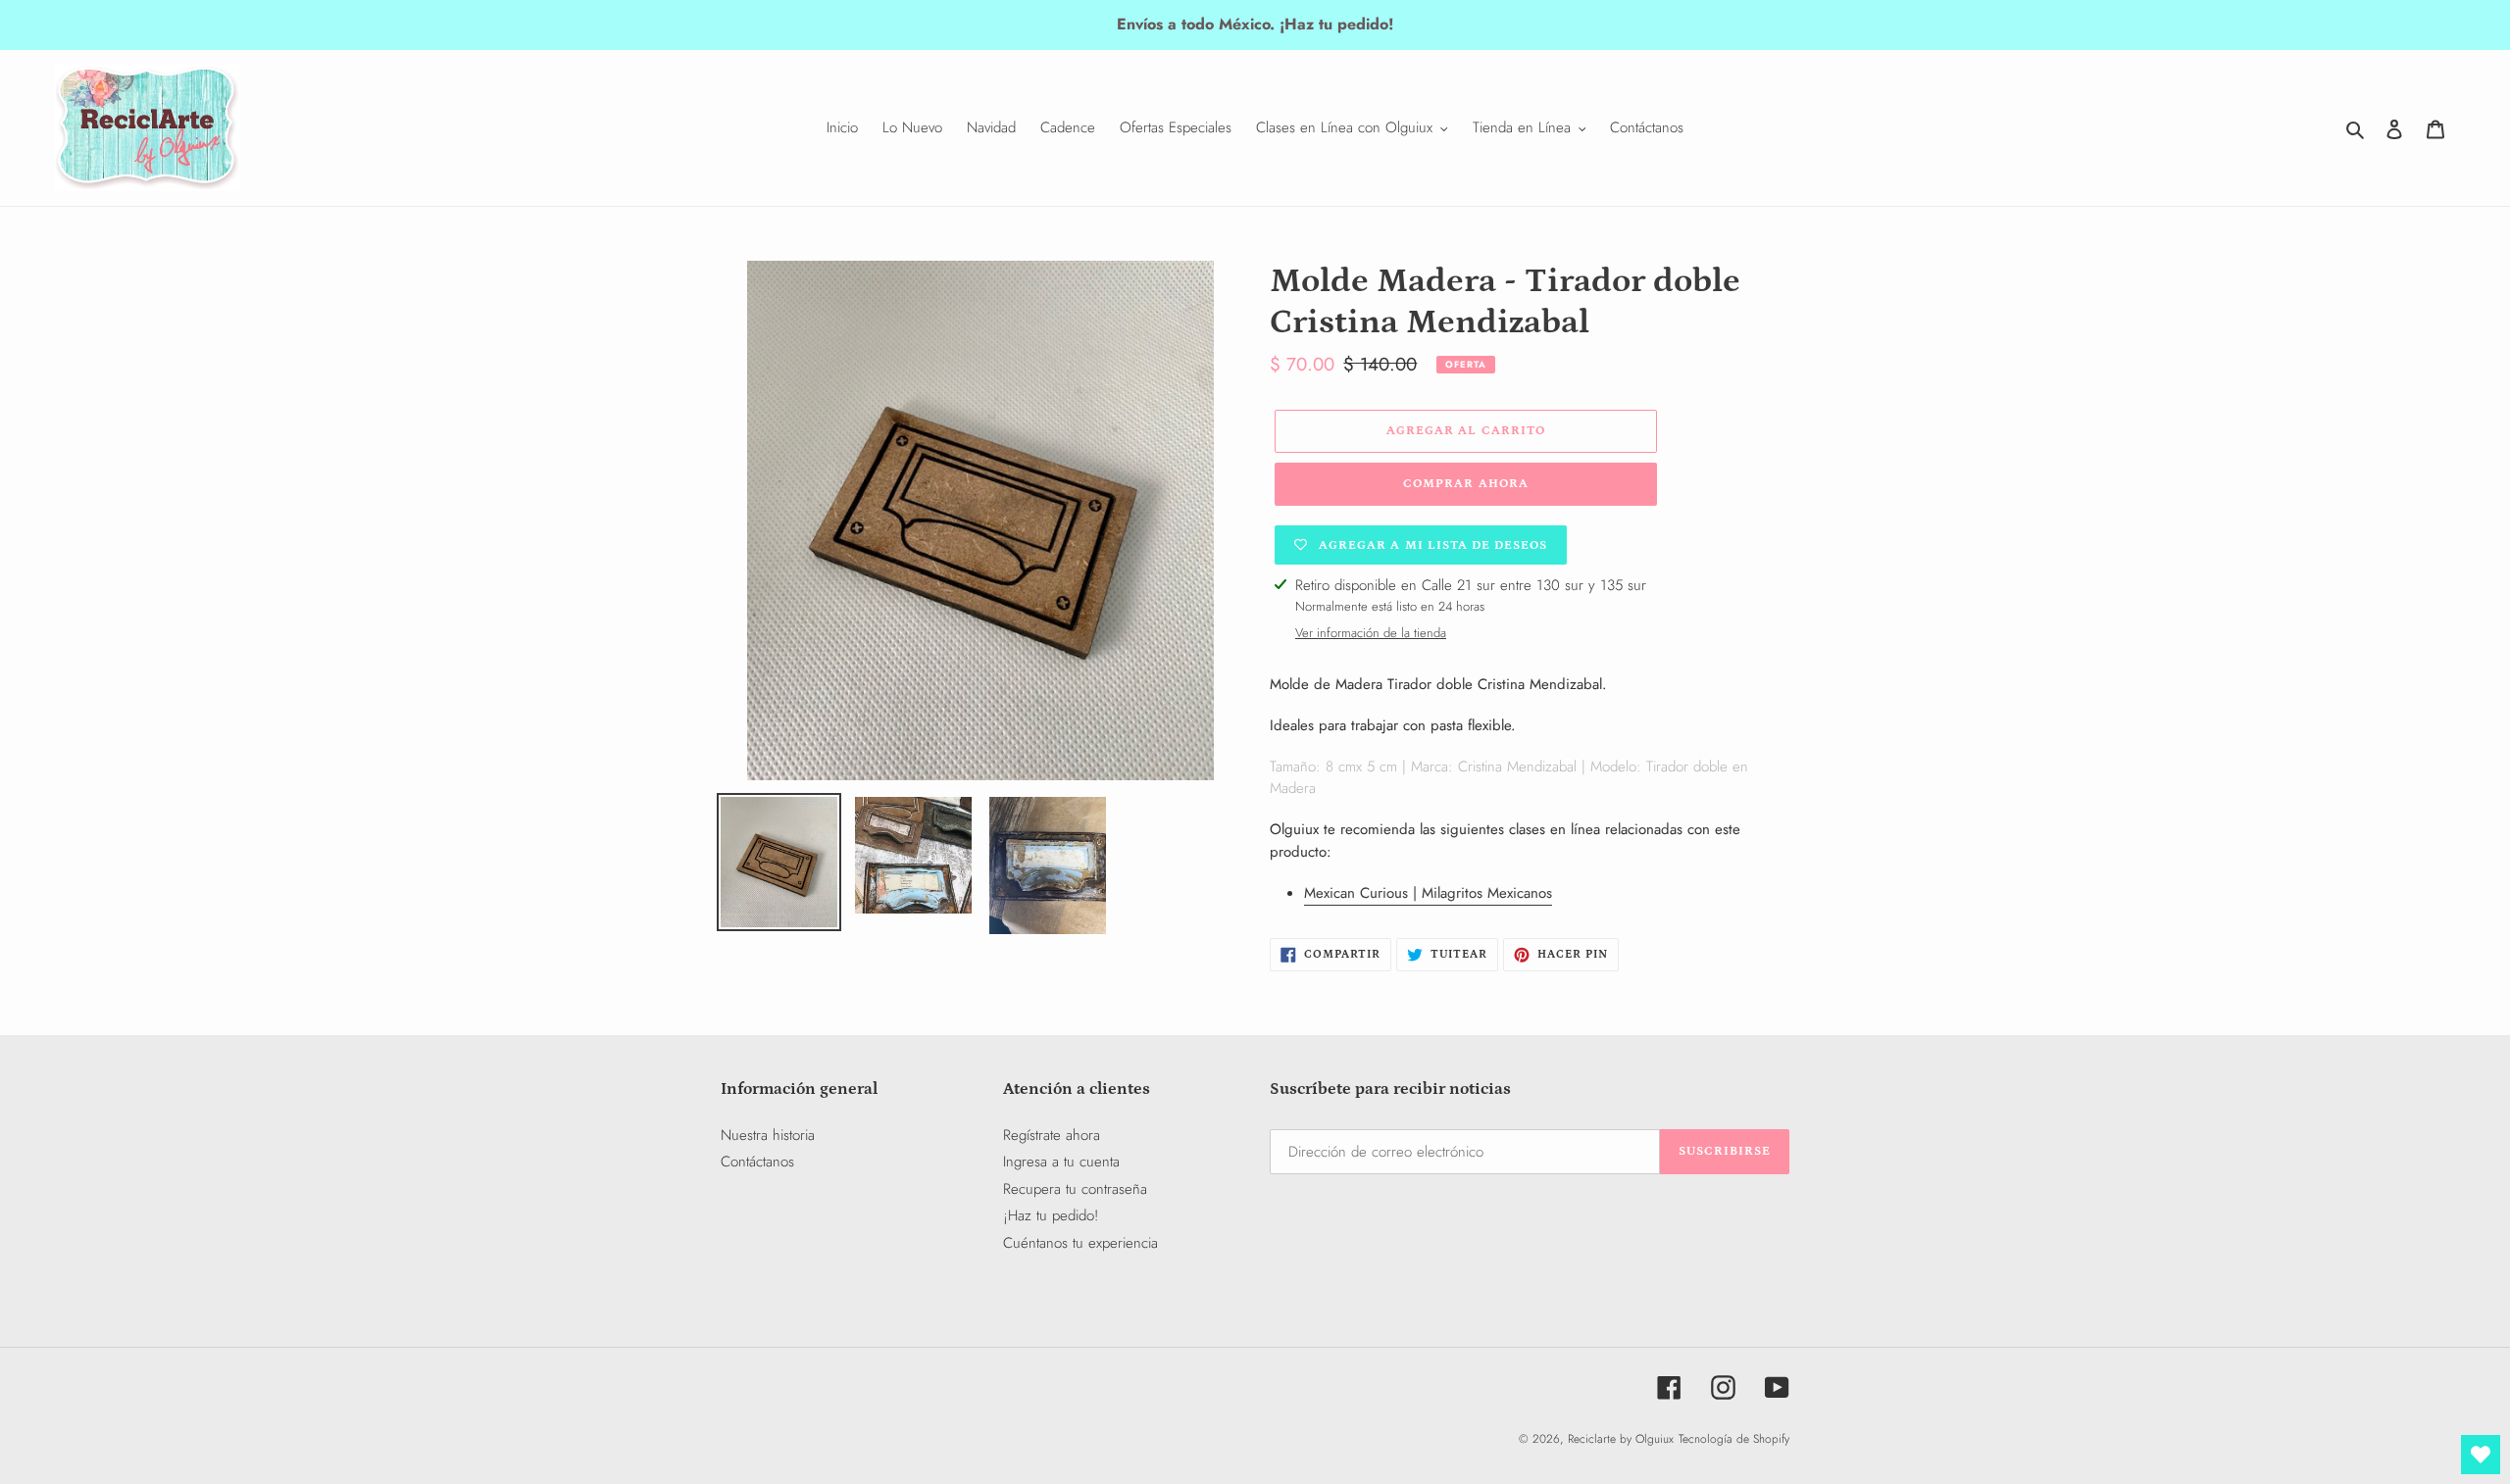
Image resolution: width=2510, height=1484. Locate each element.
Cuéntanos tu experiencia (1080, 1243)
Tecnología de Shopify (1734, 1439)
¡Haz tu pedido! (1051, 1215)
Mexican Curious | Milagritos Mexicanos (1428, 893)
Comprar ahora (1466, 484)
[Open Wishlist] (2481, 1455)
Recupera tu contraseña (1075, 1189)
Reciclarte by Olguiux (1621, 1439)
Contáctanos (757, 1162)
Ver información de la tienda (1371, 633)
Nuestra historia (768, 1135)
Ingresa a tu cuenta (1061, 1162)
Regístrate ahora (1052, 1135)
